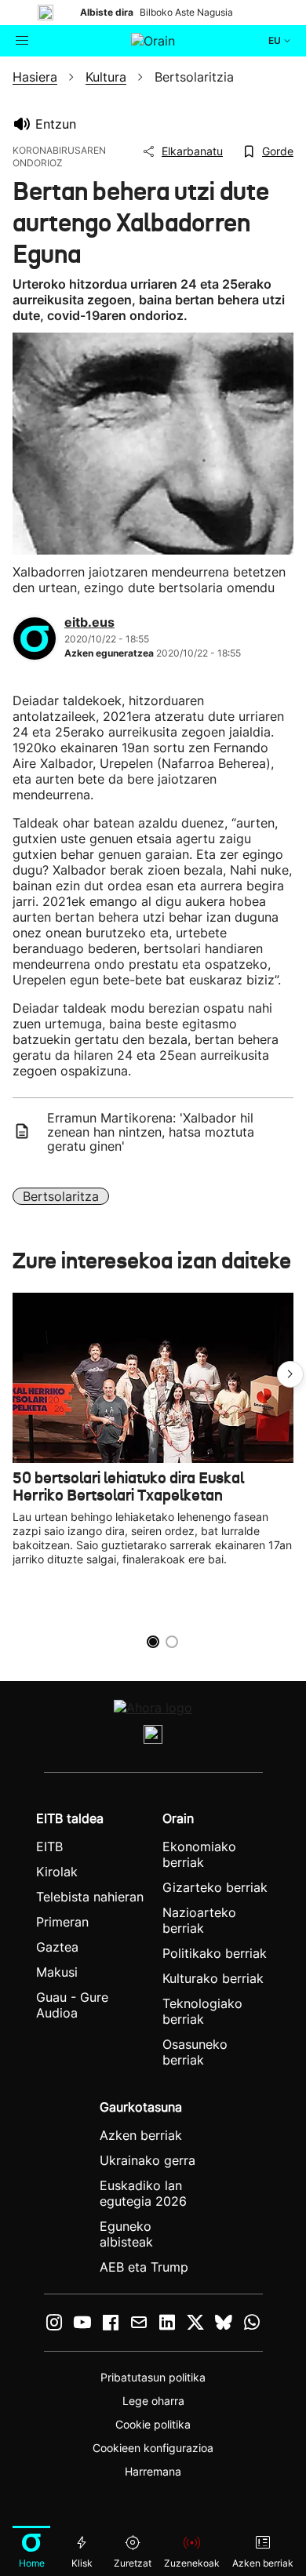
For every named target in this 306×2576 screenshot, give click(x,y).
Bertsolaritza (61, 1196)
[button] (290, 1374)
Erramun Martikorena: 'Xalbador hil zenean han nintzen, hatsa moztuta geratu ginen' (151, 1132)
